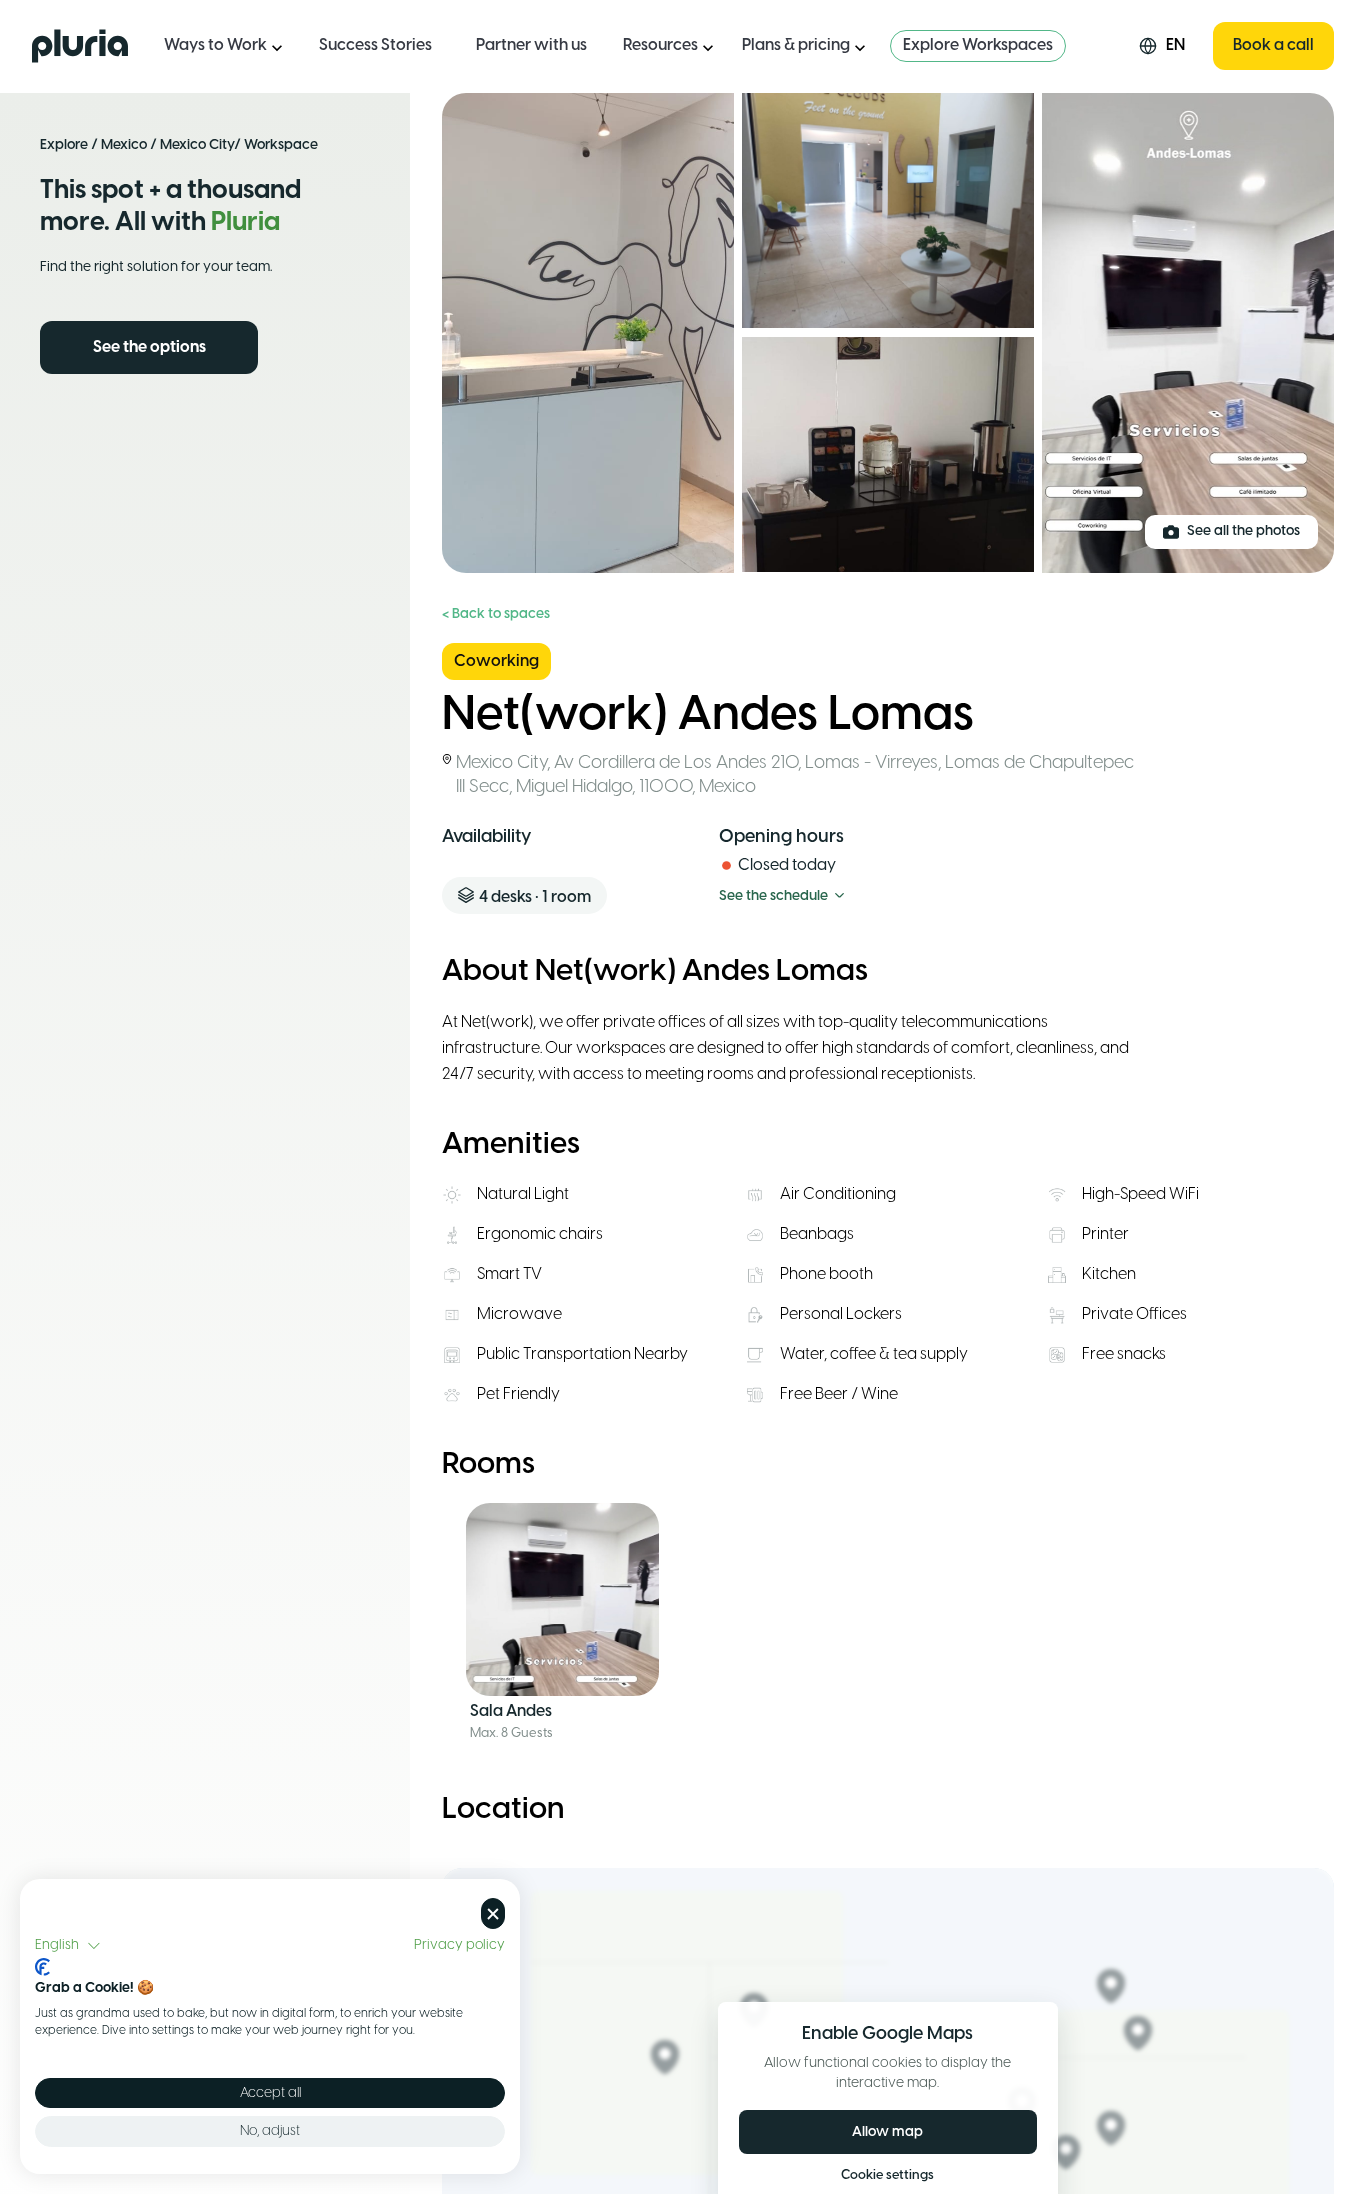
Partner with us (531, 45)
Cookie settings (887, 2175)
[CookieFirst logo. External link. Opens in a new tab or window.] (42, 1967)
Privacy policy (459, 1945)
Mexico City (197, 145)
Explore (64, 145)
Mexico (124, 145)
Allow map (887, 2131)
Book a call (1273, 45)
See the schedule (773, 896)
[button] (68, 1946)
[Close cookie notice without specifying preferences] (493, 1913)
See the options (149, 347)
